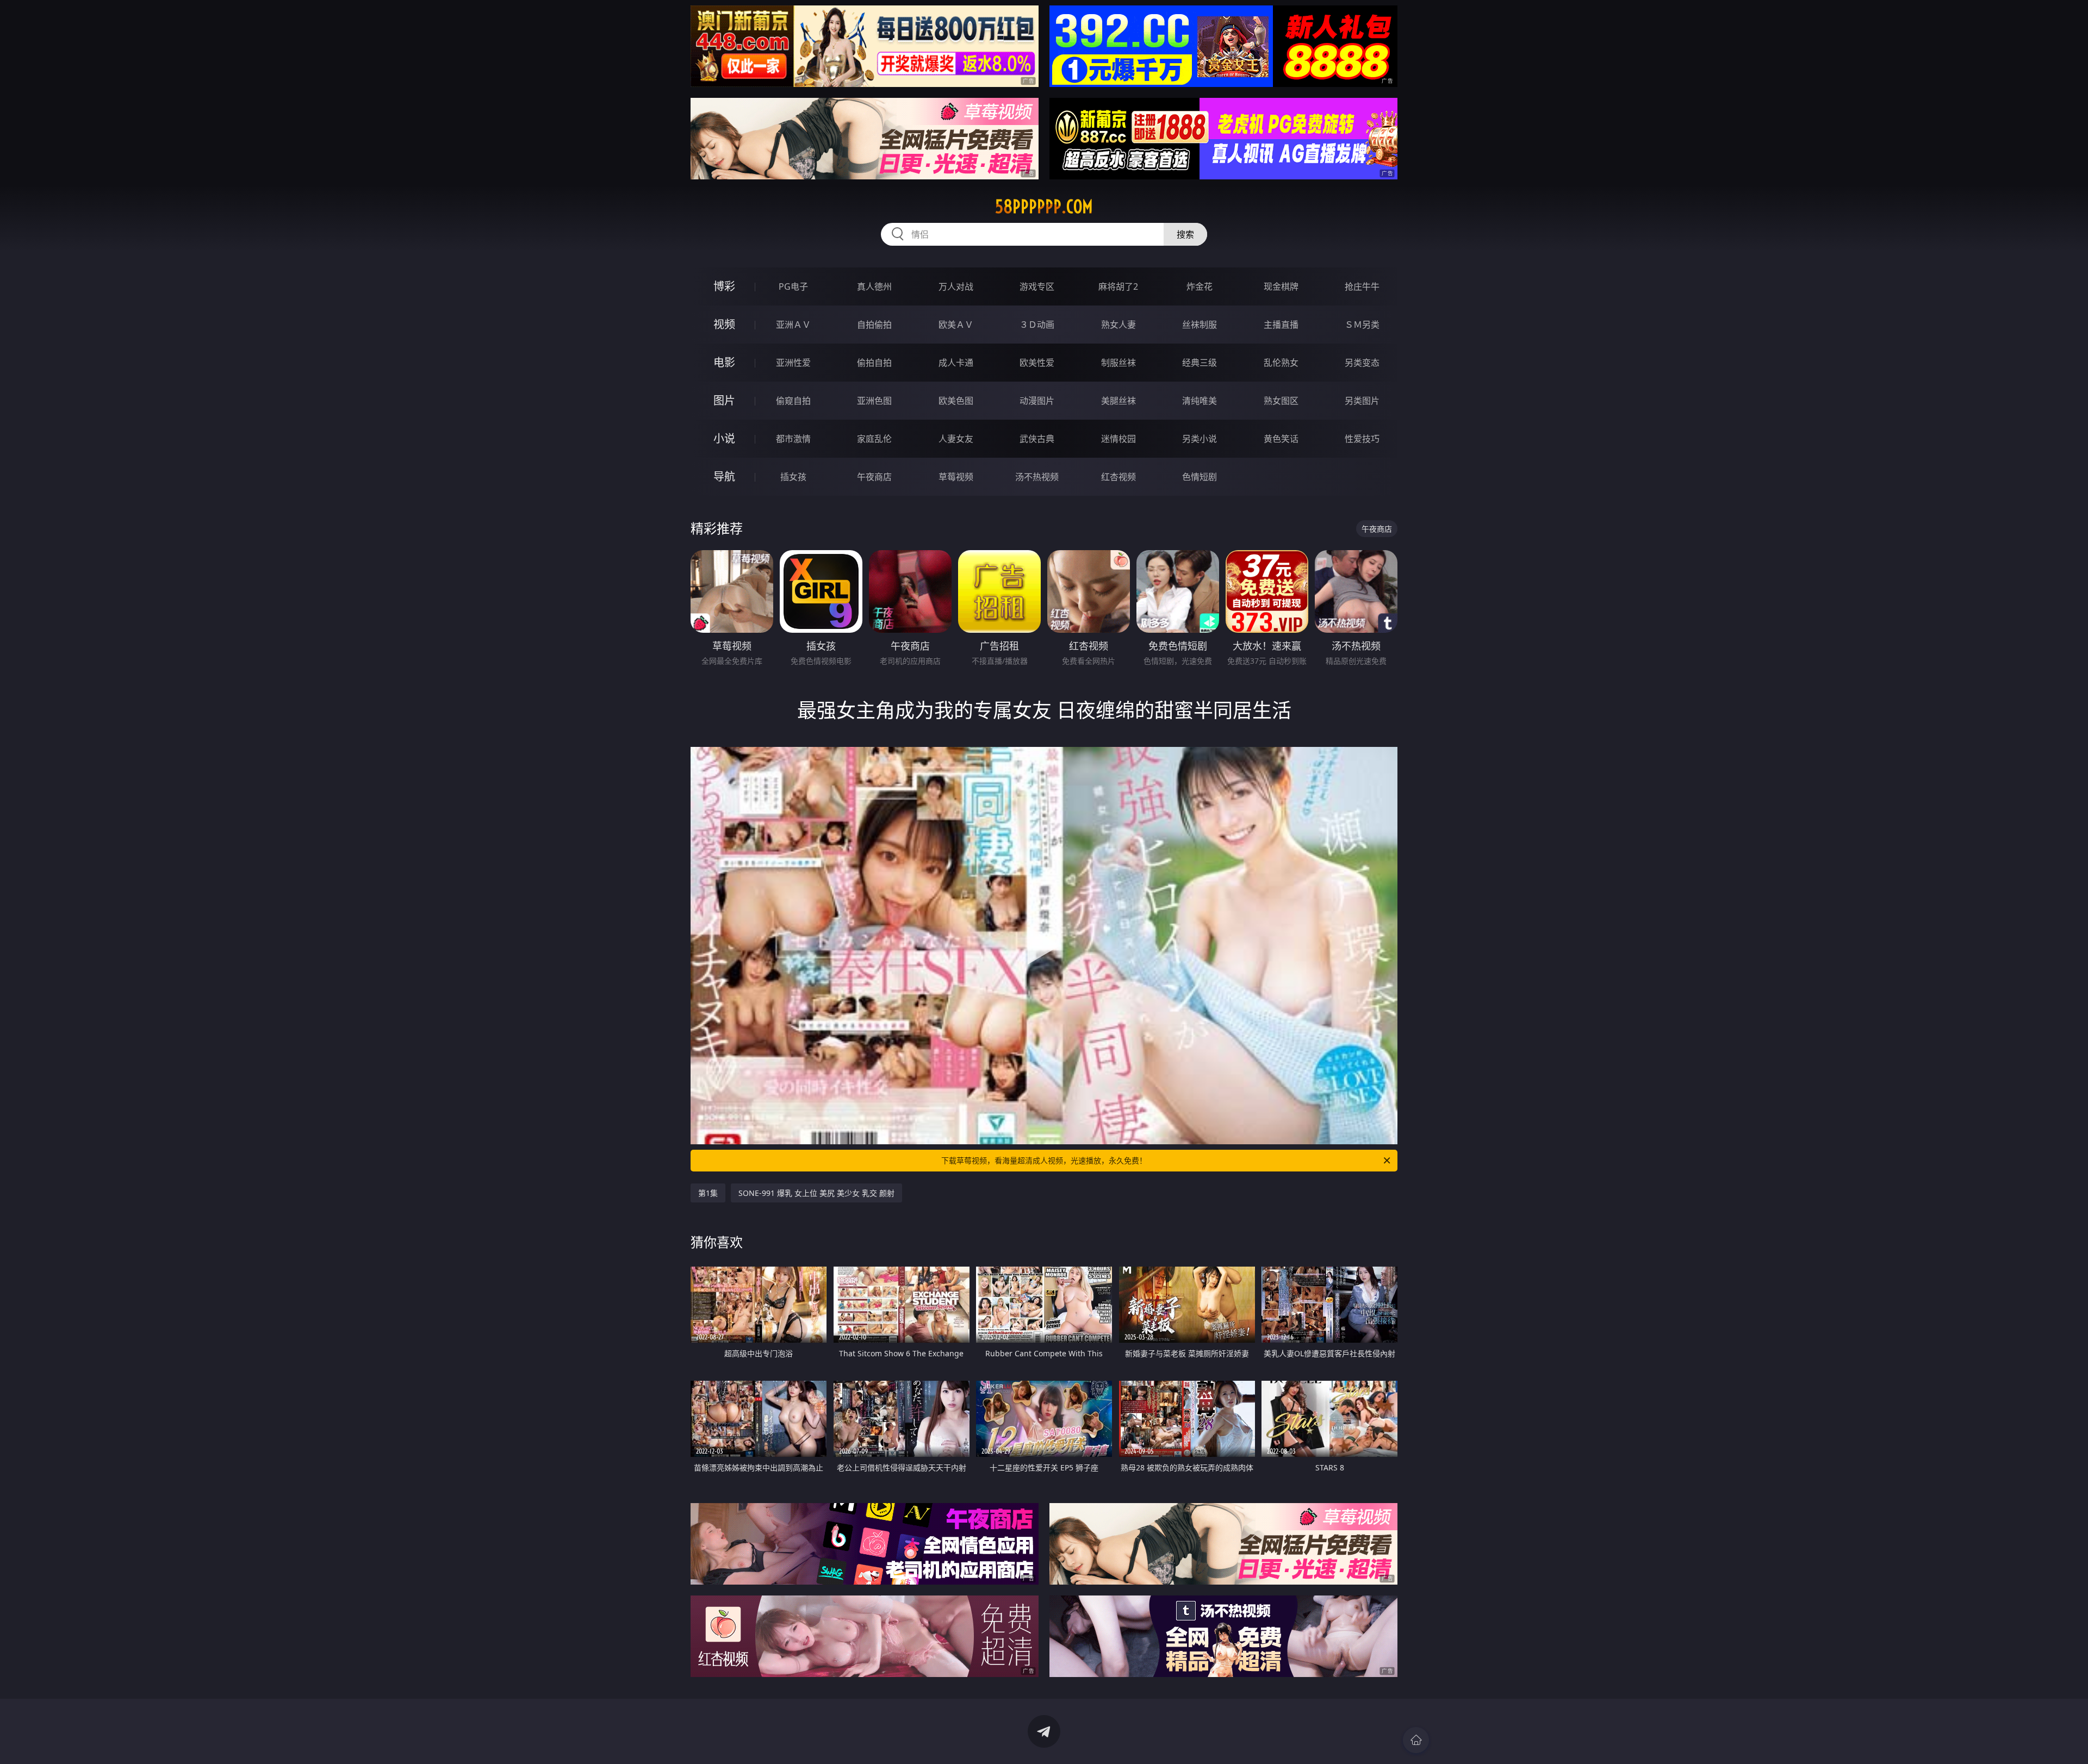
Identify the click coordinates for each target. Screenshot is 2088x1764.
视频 (724, 324)
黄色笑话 (1281, 439)
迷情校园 (1118, 439)
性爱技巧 (1362, 439)
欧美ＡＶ (956, 325)
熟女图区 (1281, 401)
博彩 (724, 286)
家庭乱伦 (874, 439)
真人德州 (874, 286)
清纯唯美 (1200, 401)
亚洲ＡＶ (793, 325)
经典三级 (1200, 363)
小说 (724, 438)
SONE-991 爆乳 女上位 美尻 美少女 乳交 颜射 (816, 1193)
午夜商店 (874, 477)
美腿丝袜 (1118, 401)
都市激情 (793, 439)
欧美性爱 (1037, 363)
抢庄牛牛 (1362, 286)
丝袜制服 (1200, 325)
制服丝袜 (1118, 363)
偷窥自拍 (793, 401)
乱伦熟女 (1281, 363)
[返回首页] (1416, 1740)
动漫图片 (1037, 401)
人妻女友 (956, 439)
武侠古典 (1037, 439)
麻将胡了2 (1118, 286)
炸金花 (1200, 286)
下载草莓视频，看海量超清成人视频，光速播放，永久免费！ (1044, 1160)
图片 (724, 400)
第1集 (708, 1193)
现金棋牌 (1281, 286)
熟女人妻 (1118, 325)
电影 (724, 362)
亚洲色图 (874, 401)
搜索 (1185, 234)
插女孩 (793, 477)
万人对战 (956, 286)
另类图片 (1362, 401)
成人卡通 (956, 363)
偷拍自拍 (874, 363)
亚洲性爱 (793, 363)
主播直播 (1281, 325)
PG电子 (793, 286)
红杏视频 (1118, 477)
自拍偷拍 (874, 325)
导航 (724, 476)
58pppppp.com (1044, 207)
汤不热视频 (1037, 477)
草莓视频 (956, 477)
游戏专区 (1037, 286)
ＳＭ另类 (1362, 325)
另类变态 (1362, 363)
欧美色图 (956, 401)
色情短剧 (1200, 477)
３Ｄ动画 (1037, 325)
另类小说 (1200, 439)
